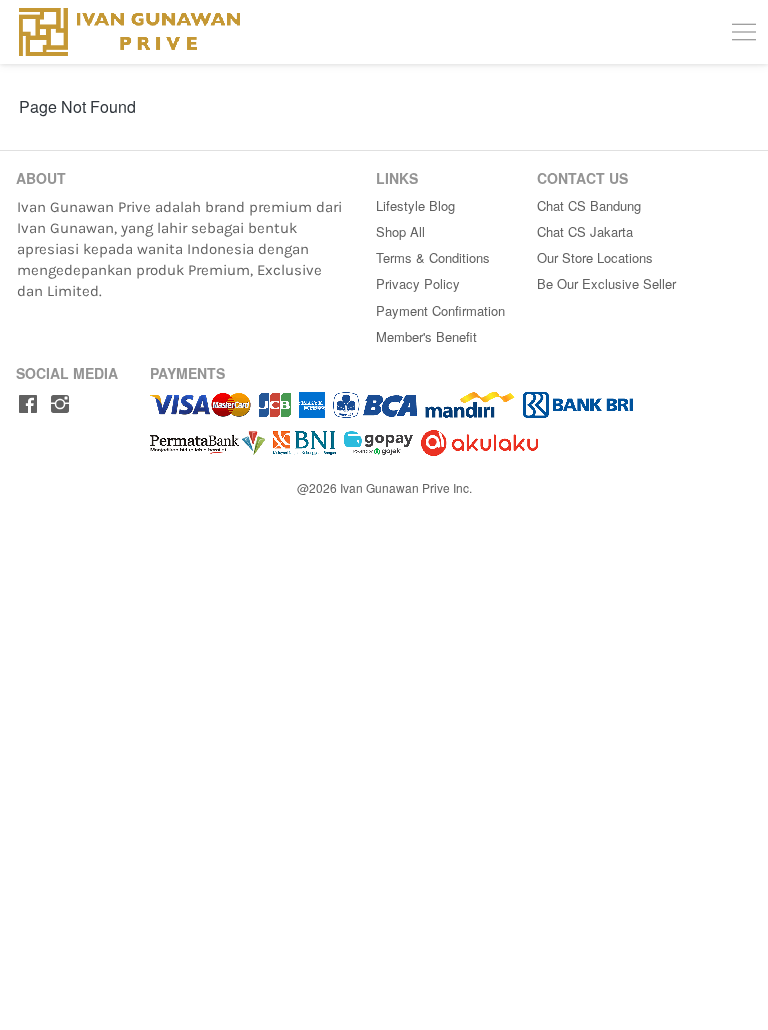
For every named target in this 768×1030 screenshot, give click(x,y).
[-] (28, 404)
